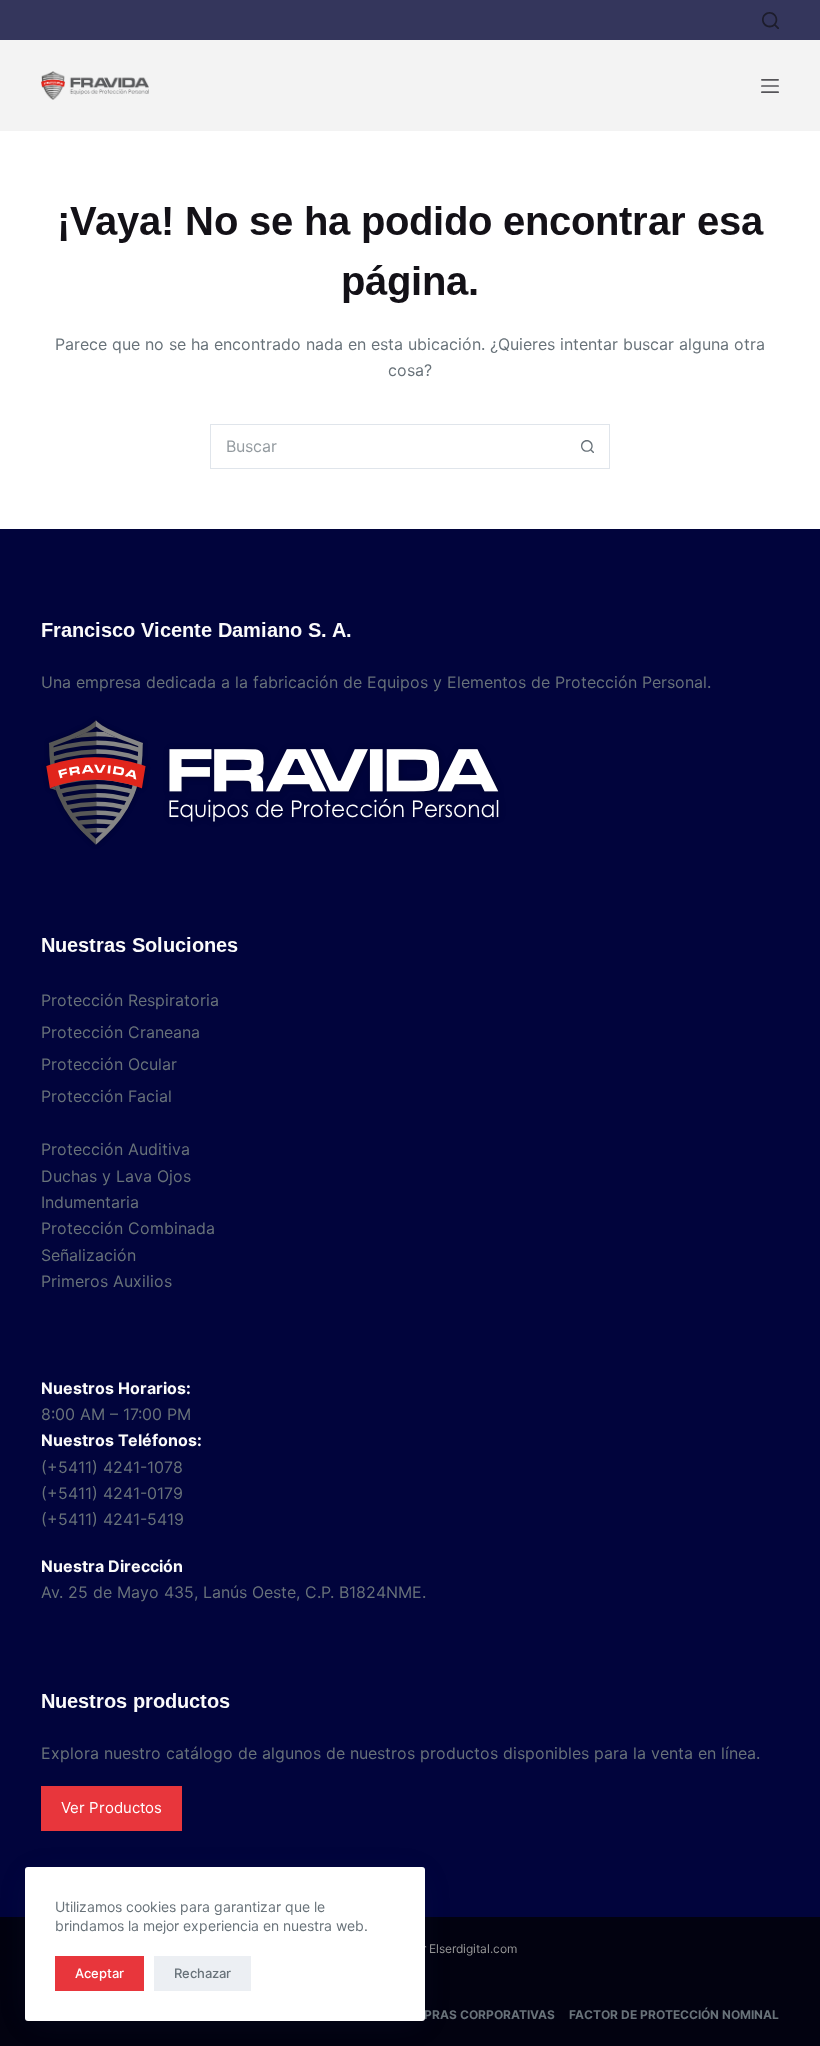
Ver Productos (111, 1807)
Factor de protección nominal (674, 2014)
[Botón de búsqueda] (587, 446)
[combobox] (388, 446)
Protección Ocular (109, 1064)
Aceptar (99, 1973)
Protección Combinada (128, 1228)
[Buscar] (770, 20)
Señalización (88, 1255)
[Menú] (770, 86)
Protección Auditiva (115, 1149)
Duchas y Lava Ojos (116, 1176)
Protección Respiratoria (130, 1000)
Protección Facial (106, 1096)
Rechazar (202, 1973)
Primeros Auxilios (106, 1281)
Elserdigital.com (473, 1948)
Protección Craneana (120, 1032)
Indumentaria (90, 1202)
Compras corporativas (475, 2014)
